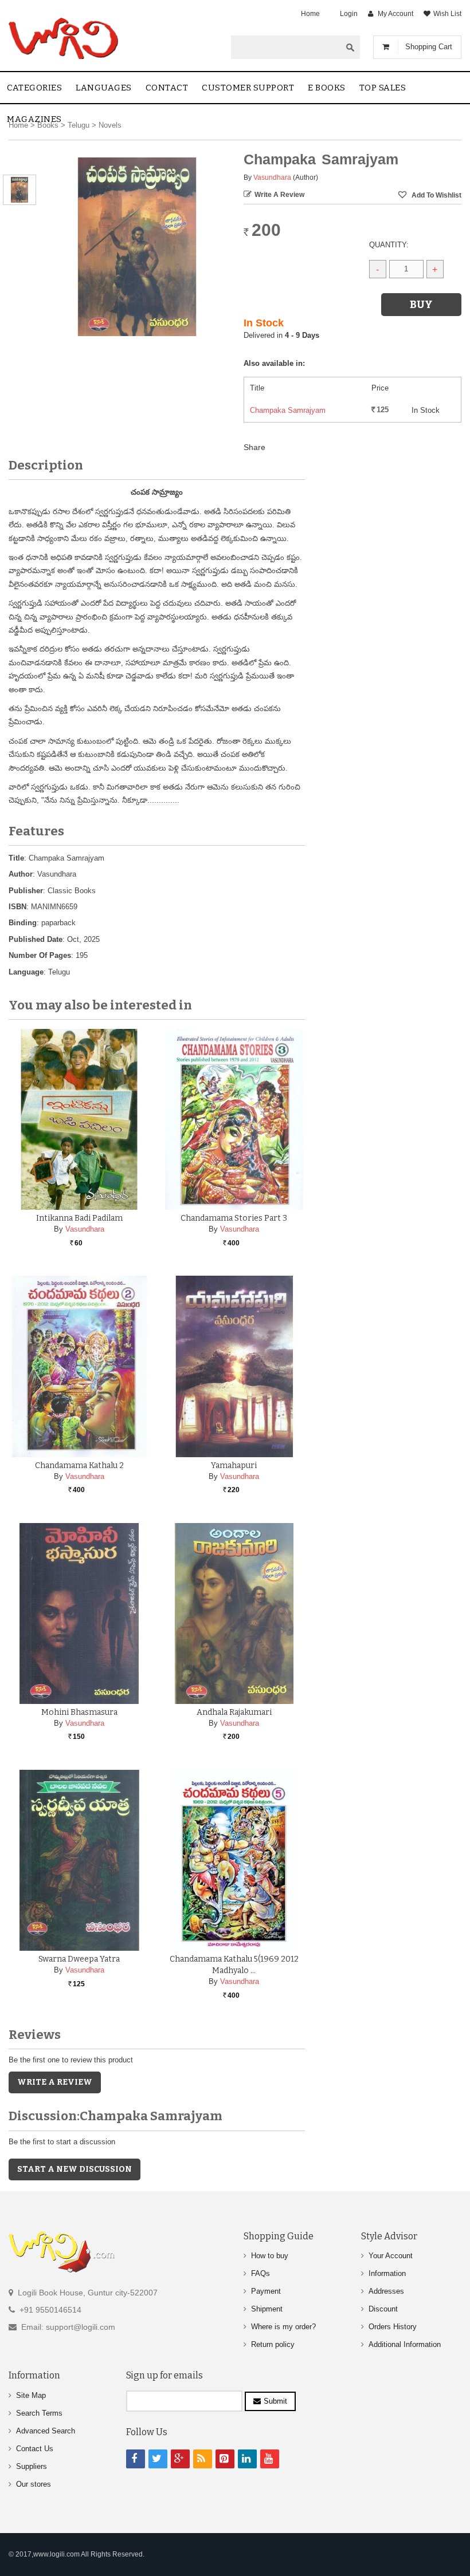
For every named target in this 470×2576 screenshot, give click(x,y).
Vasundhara (272, 177)
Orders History (393, 2327)
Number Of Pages (40, 955)
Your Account (391, 2256)
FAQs (261, 2273)
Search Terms (39, 2413)
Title (16, 858)
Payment (266, 2291)
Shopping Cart (429, 47)
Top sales (383, 88)
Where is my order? (283, 2327)
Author (21, 874)
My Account (395, 14)
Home (310, 14)
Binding (23, 923)
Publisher (26, 891)
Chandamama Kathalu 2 (79, 1465)
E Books (327, 88)
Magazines (34, 119)
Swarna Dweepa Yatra (79, 1959)
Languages (104, 88)
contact (167, 88)
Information (387, 2273)
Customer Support (248, 88)
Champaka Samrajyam (288, 410)
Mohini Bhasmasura (79, 1712)
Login (349, 14)
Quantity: (389, 245)
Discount (383, 2309)
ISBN (17, 907)
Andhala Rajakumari (234, 1712)
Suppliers (32, 2466)
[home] (64, 38)
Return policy (273, 2344)
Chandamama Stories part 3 (234, 1218)
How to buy (270, 2256)
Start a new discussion (75, 2169)
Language (26, 972)
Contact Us (35, 2449)
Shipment (267, 2309)
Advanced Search (46, 2431)
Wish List (447, 14)
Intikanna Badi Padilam (79, 1218)
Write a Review (279, 195)
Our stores (34, 2484)
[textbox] (286, 47)
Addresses (386, 2291)
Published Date (36, 939)
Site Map (31, 2395)
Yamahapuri (234, 1465)
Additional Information (405, 2344)
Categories (34, 88)
